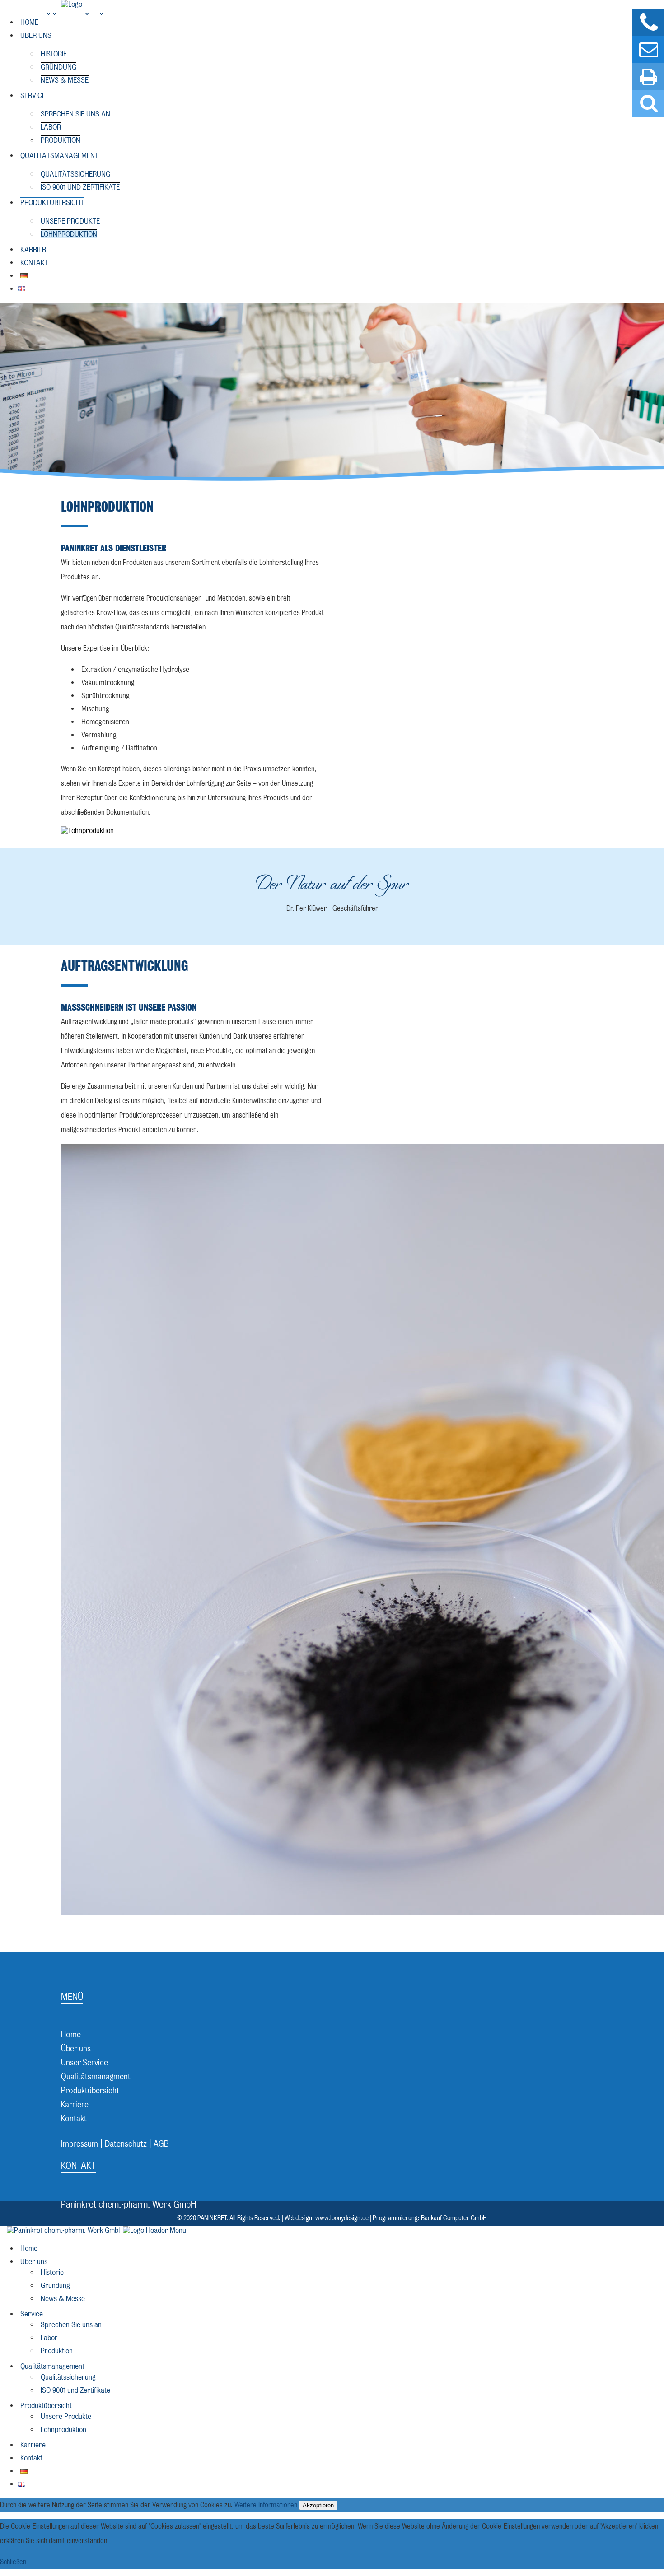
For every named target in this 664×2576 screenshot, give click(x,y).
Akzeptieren (318, 2505)
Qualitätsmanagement (59, 156)
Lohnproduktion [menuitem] (63, 2429)
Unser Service (84, 2062)
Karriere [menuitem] (33, 2445)
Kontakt (34, 263)
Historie (54, 54)
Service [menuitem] (32, 2314)
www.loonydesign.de (342, 2218)
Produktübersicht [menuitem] (46, 2406)
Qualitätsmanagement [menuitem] (52, 2366)
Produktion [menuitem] (57, 2351)
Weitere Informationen (266, 2505)
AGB (161, 2144)
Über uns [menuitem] (34, 2262)
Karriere (35, 249)
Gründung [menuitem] (55, 2285)
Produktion (61, 140)
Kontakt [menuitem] (31, 2458)
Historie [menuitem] (52, 2272)
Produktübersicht (52, 203)
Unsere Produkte (70, 221)
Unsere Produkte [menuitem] (66, 2416)
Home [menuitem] (29, 2248)
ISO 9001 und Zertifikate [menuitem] (75, 2390)
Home (29, 22)
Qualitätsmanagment (96, 2076)
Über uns (36, 35)
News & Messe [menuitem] (63, 2299)
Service (33, 95)
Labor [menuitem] (49, 2338)
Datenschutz (126, 2144)
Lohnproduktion (69, 234)
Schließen (13, 2562)
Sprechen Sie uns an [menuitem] (71, 2325)
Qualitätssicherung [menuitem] (68, 2377)
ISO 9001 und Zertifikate (80, 187)
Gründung (58, 67)
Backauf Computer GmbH (454, 2218)
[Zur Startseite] (76, 4)
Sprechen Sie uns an (75, 114)
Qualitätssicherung (75, 174)
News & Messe (65, 80)
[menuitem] (24, 2471)
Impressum (79, 2144)
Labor (51, 127)
